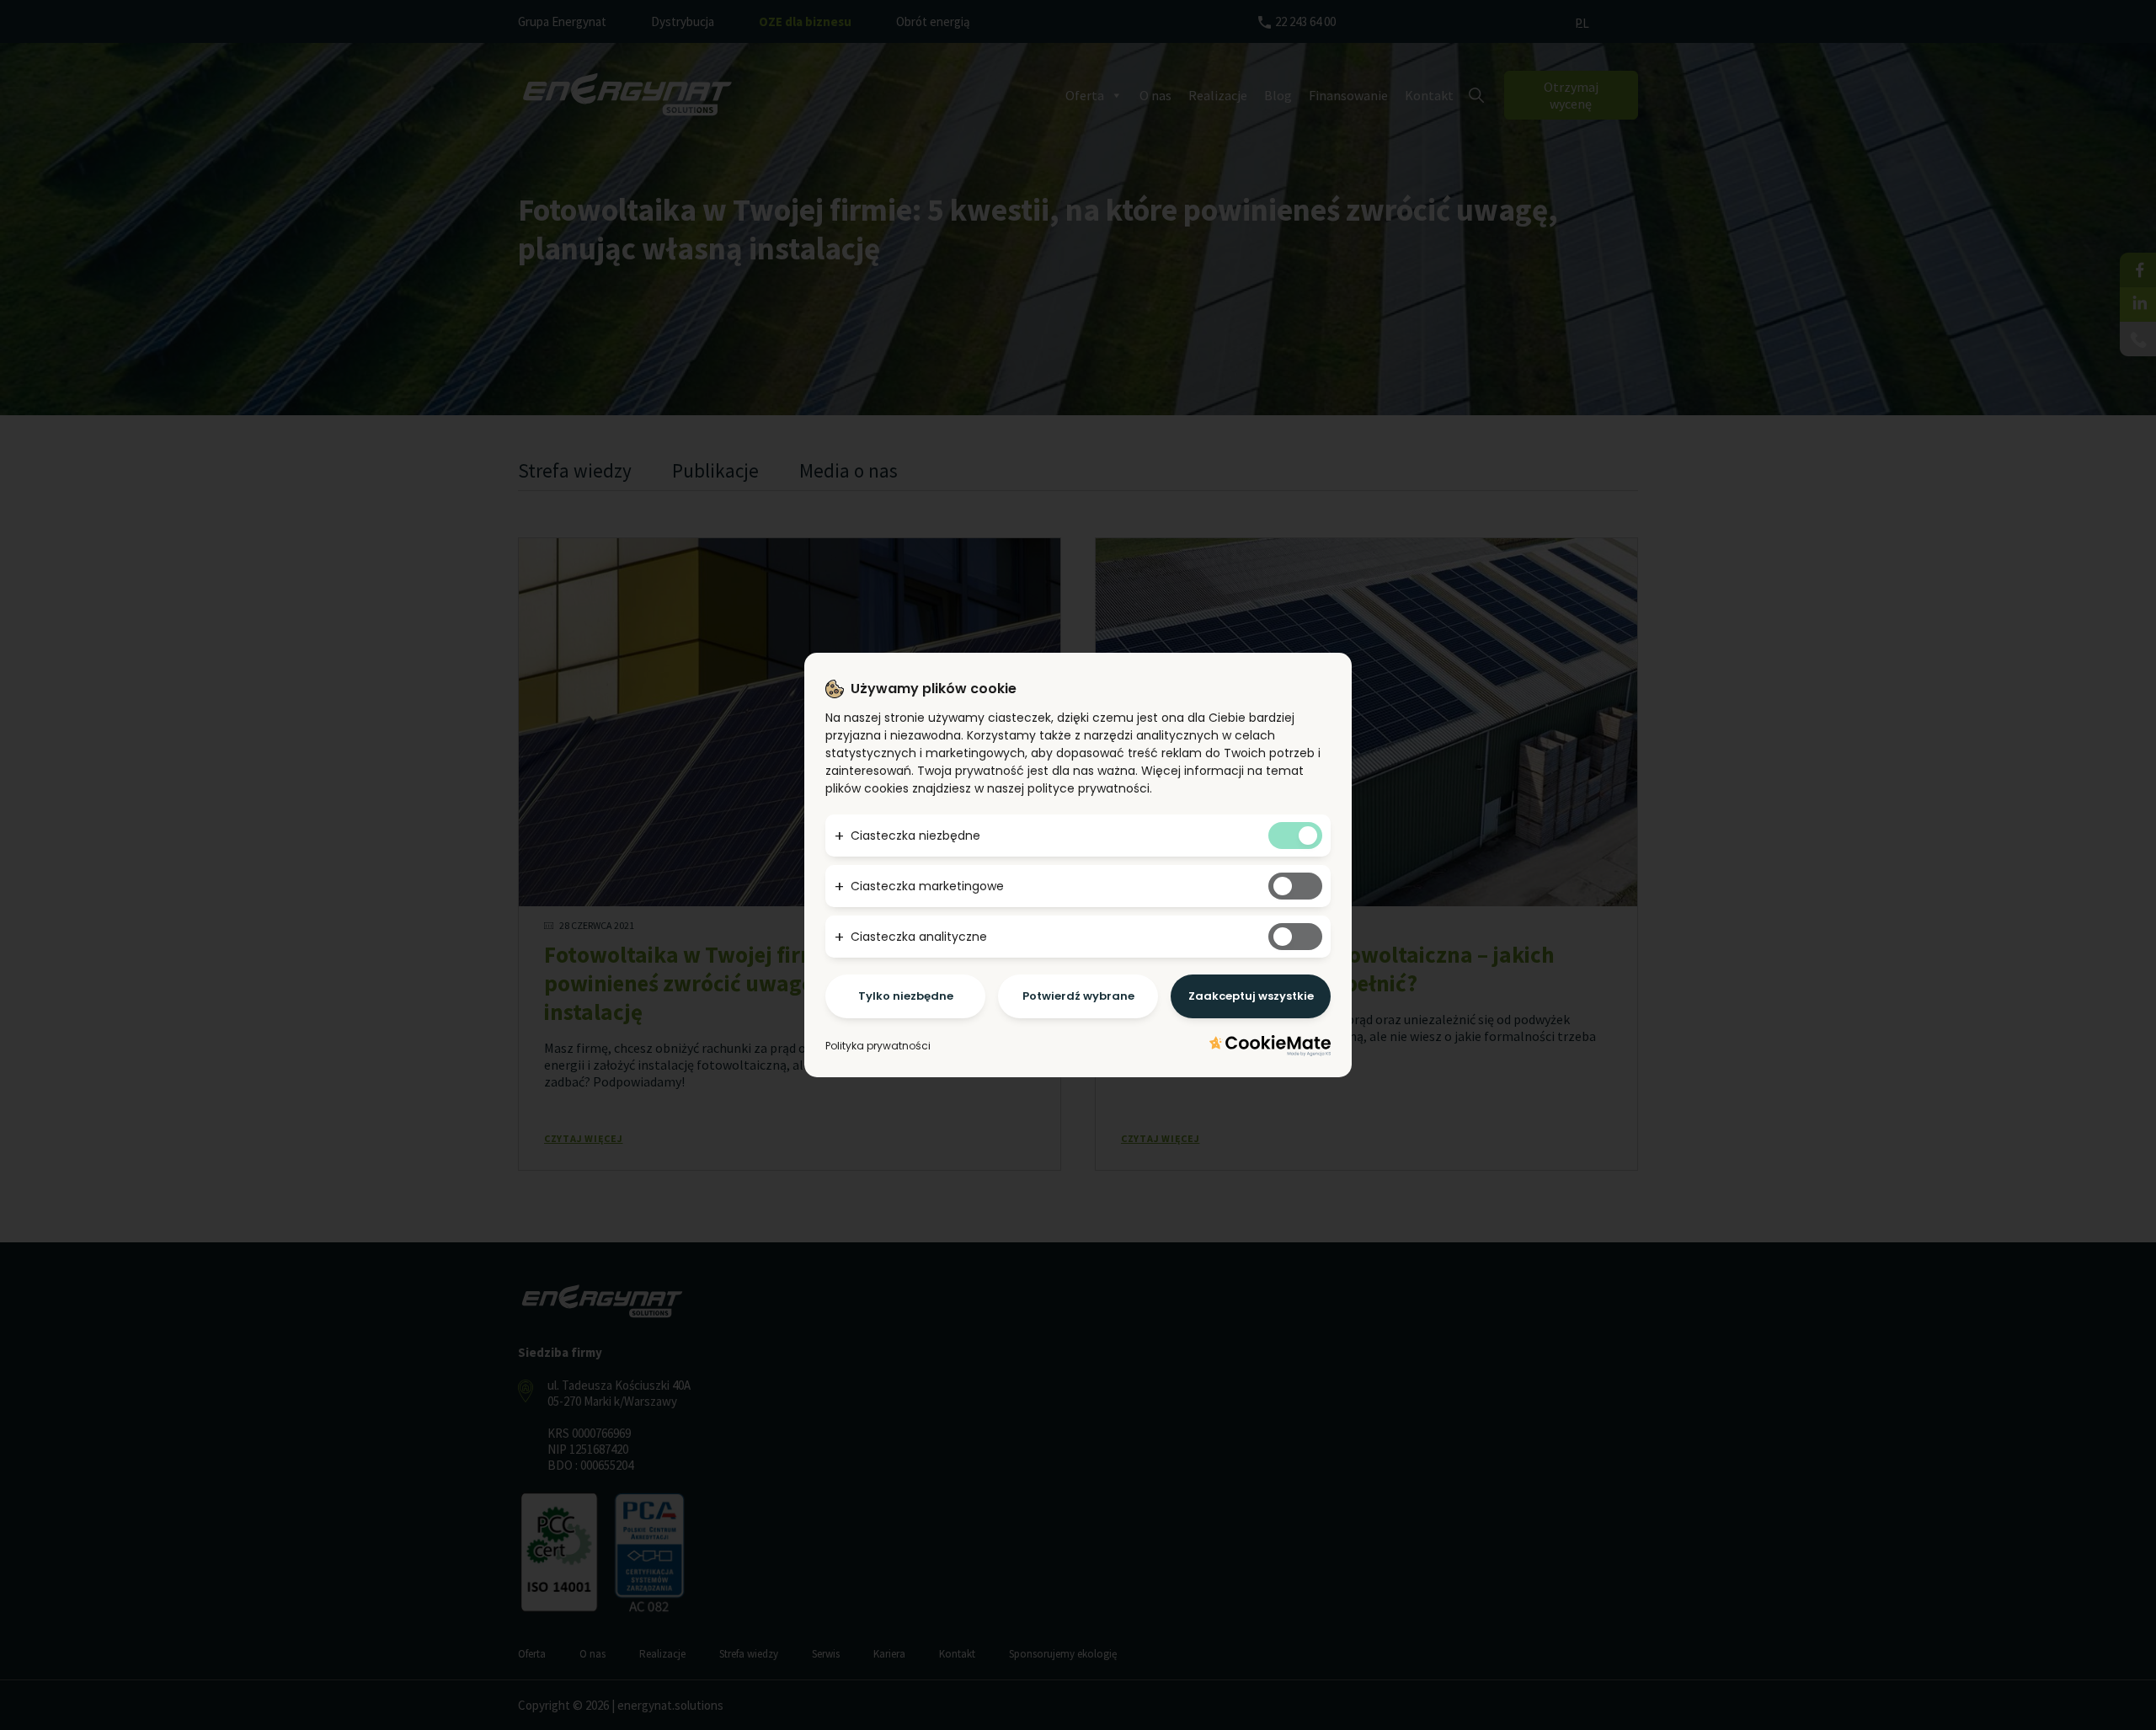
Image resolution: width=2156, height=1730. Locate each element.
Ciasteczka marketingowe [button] (927, 886)
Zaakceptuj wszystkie (1251, 996)
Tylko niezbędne (906, 996)
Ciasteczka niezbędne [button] (915, 836)
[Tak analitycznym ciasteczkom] (1295, 937)
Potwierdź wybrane (1078, 996)
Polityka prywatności (878, 1046)
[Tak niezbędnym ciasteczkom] (1295, 836)
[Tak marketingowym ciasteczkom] (1295, 886)
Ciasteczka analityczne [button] (919, 937)
